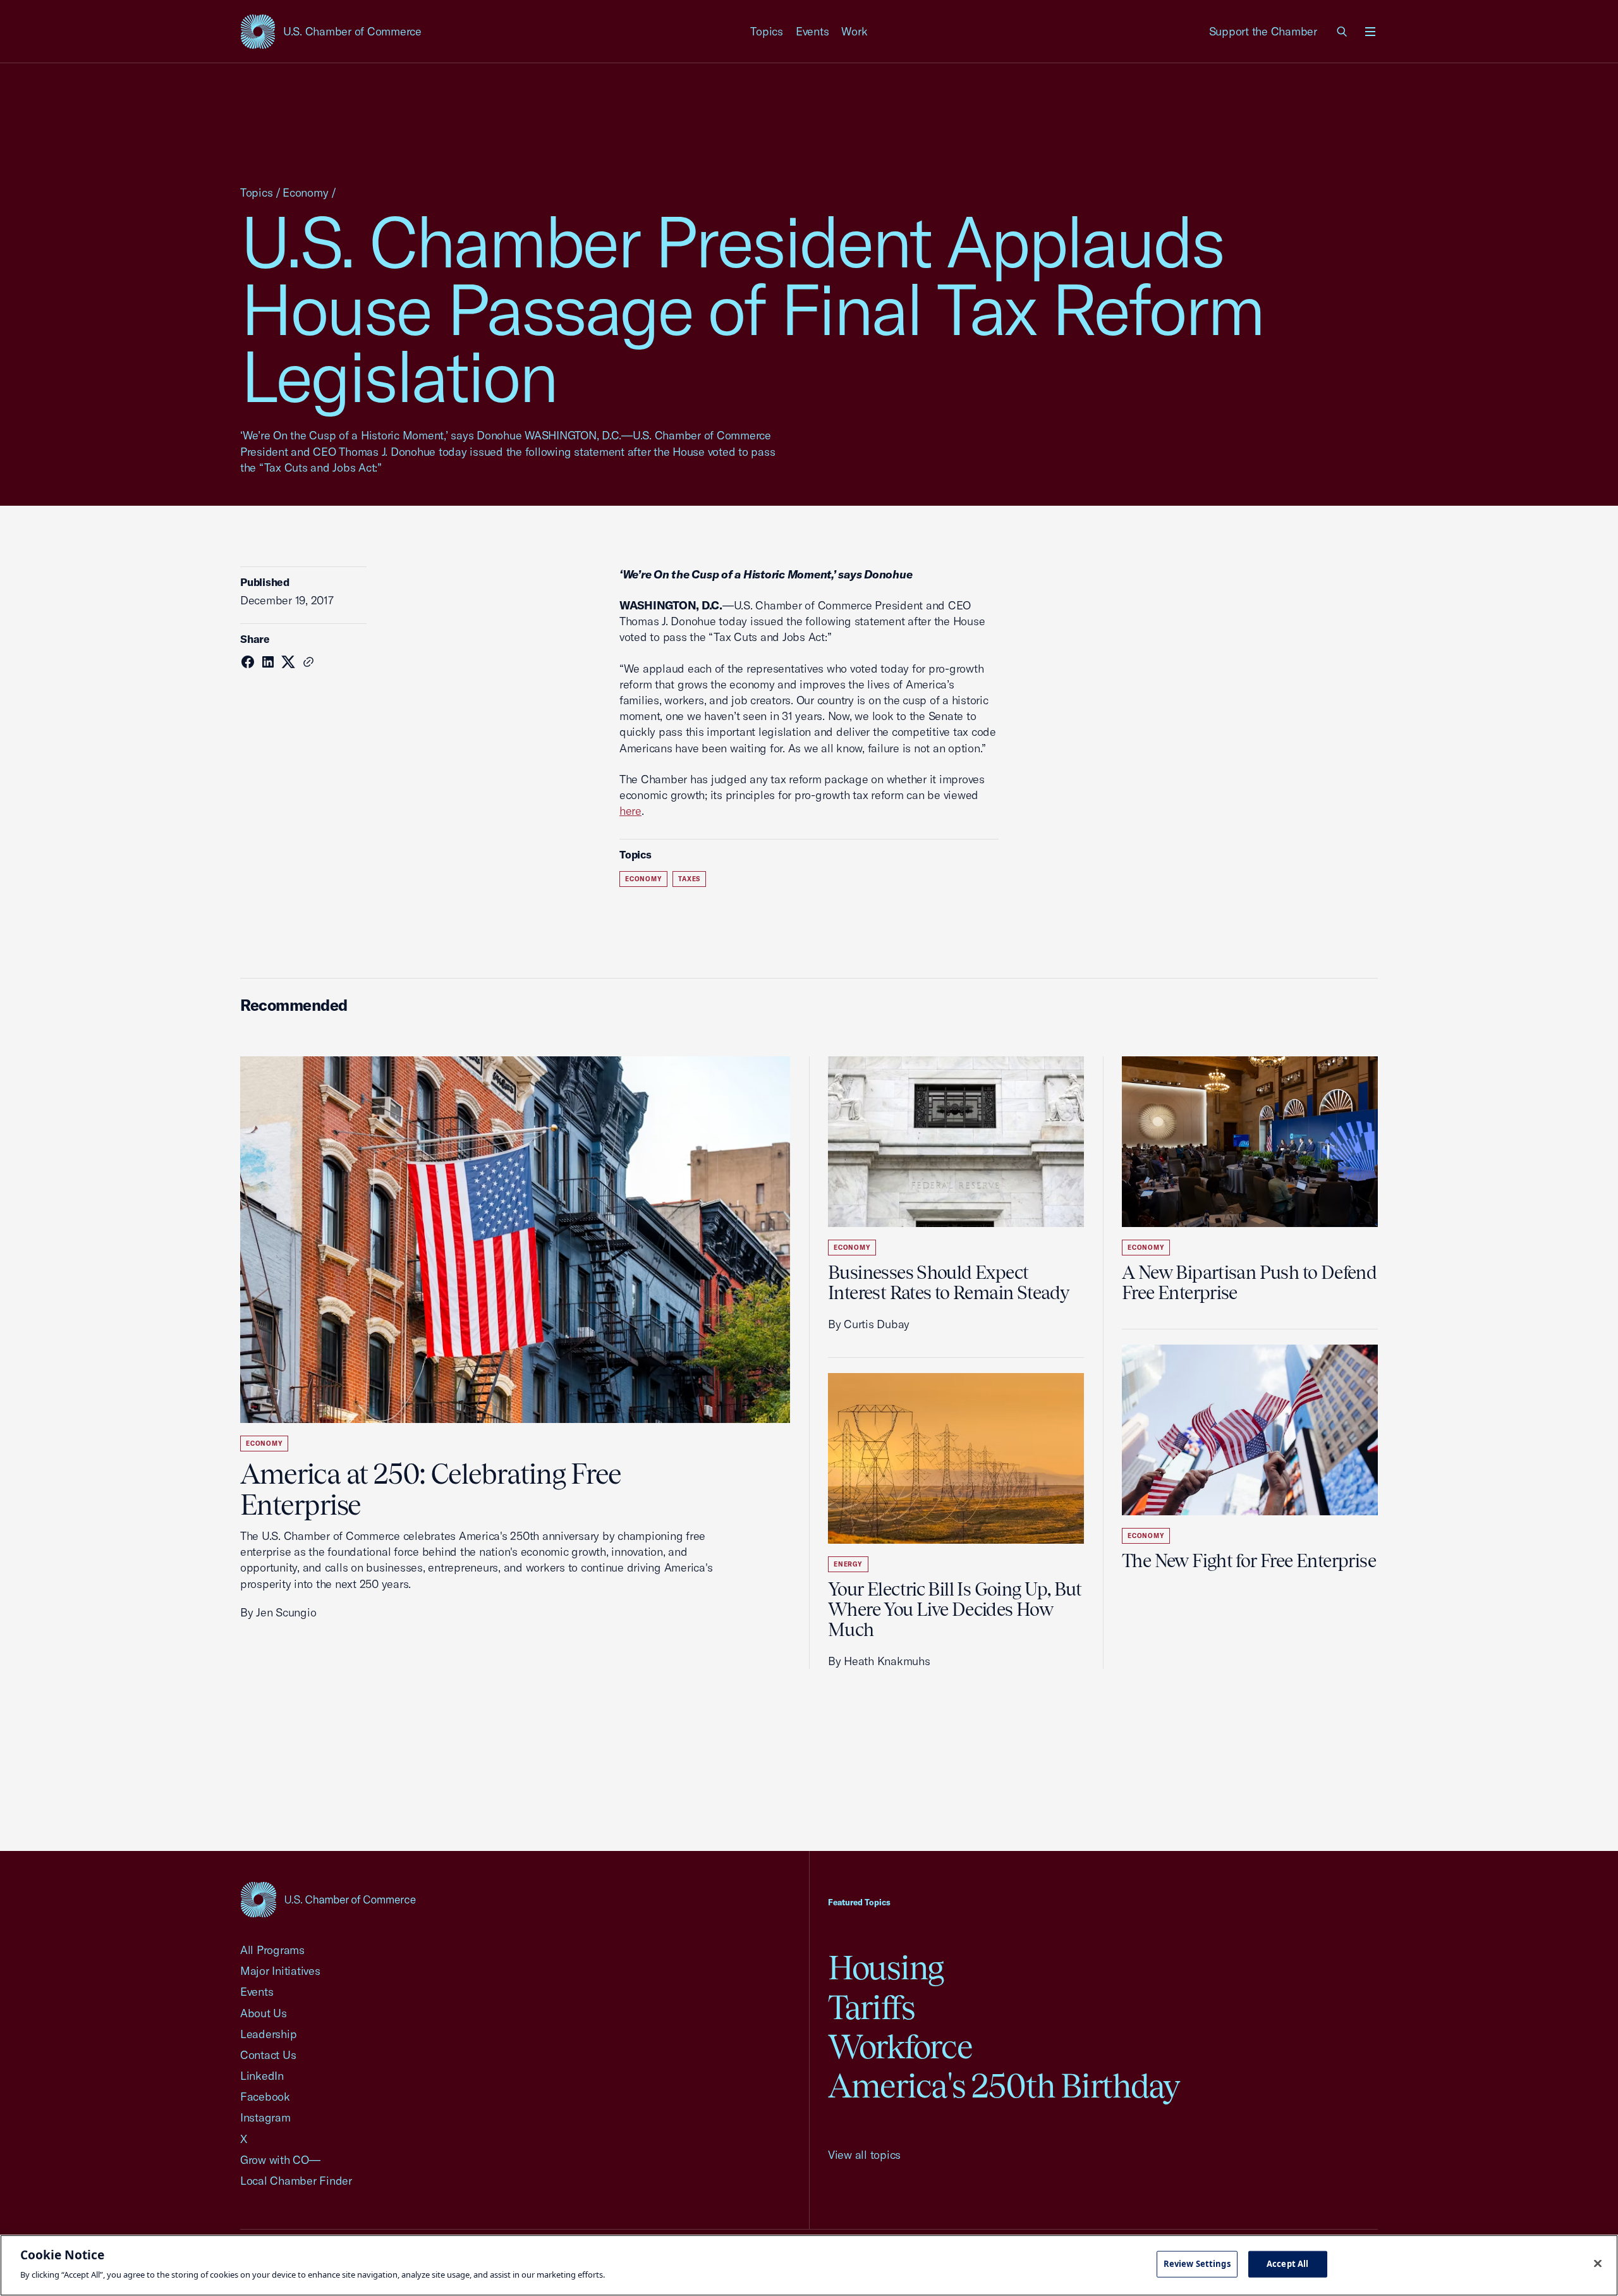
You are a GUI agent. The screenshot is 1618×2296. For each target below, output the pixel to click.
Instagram (265, 2117)
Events (812, 31)
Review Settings (1197, 2264)
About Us (264, 2013)
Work (854, 31)
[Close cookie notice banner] (1598, 2264)
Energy (848, 1564)
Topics (767, 31)
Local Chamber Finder (296, 2181)
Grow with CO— (280, 2160)
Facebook (265, 2097)
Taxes (689, 879)
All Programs (272, 1950)
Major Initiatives (280, 1971)
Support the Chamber (1263, 31)
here (630, 811)
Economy (305, 192)
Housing (886, 1968)
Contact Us (268, 2055)
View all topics (864, 2155)
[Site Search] (1342, 32)
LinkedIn (262, 2076)
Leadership (268, 2034)
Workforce (900, 2047)
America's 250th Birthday (1004, 2086)
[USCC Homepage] (328, 1899)
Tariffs (872, 2007)
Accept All (1287, 2264)
